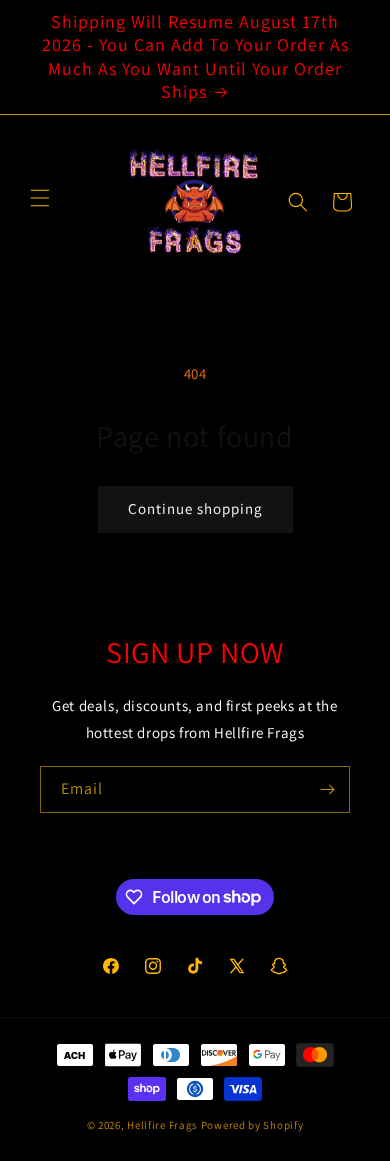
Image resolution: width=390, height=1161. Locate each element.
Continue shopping (195, 508)
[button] (298, 202)
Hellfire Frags (162, 1125)
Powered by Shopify (252, 1125)
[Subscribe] (327, 789)
